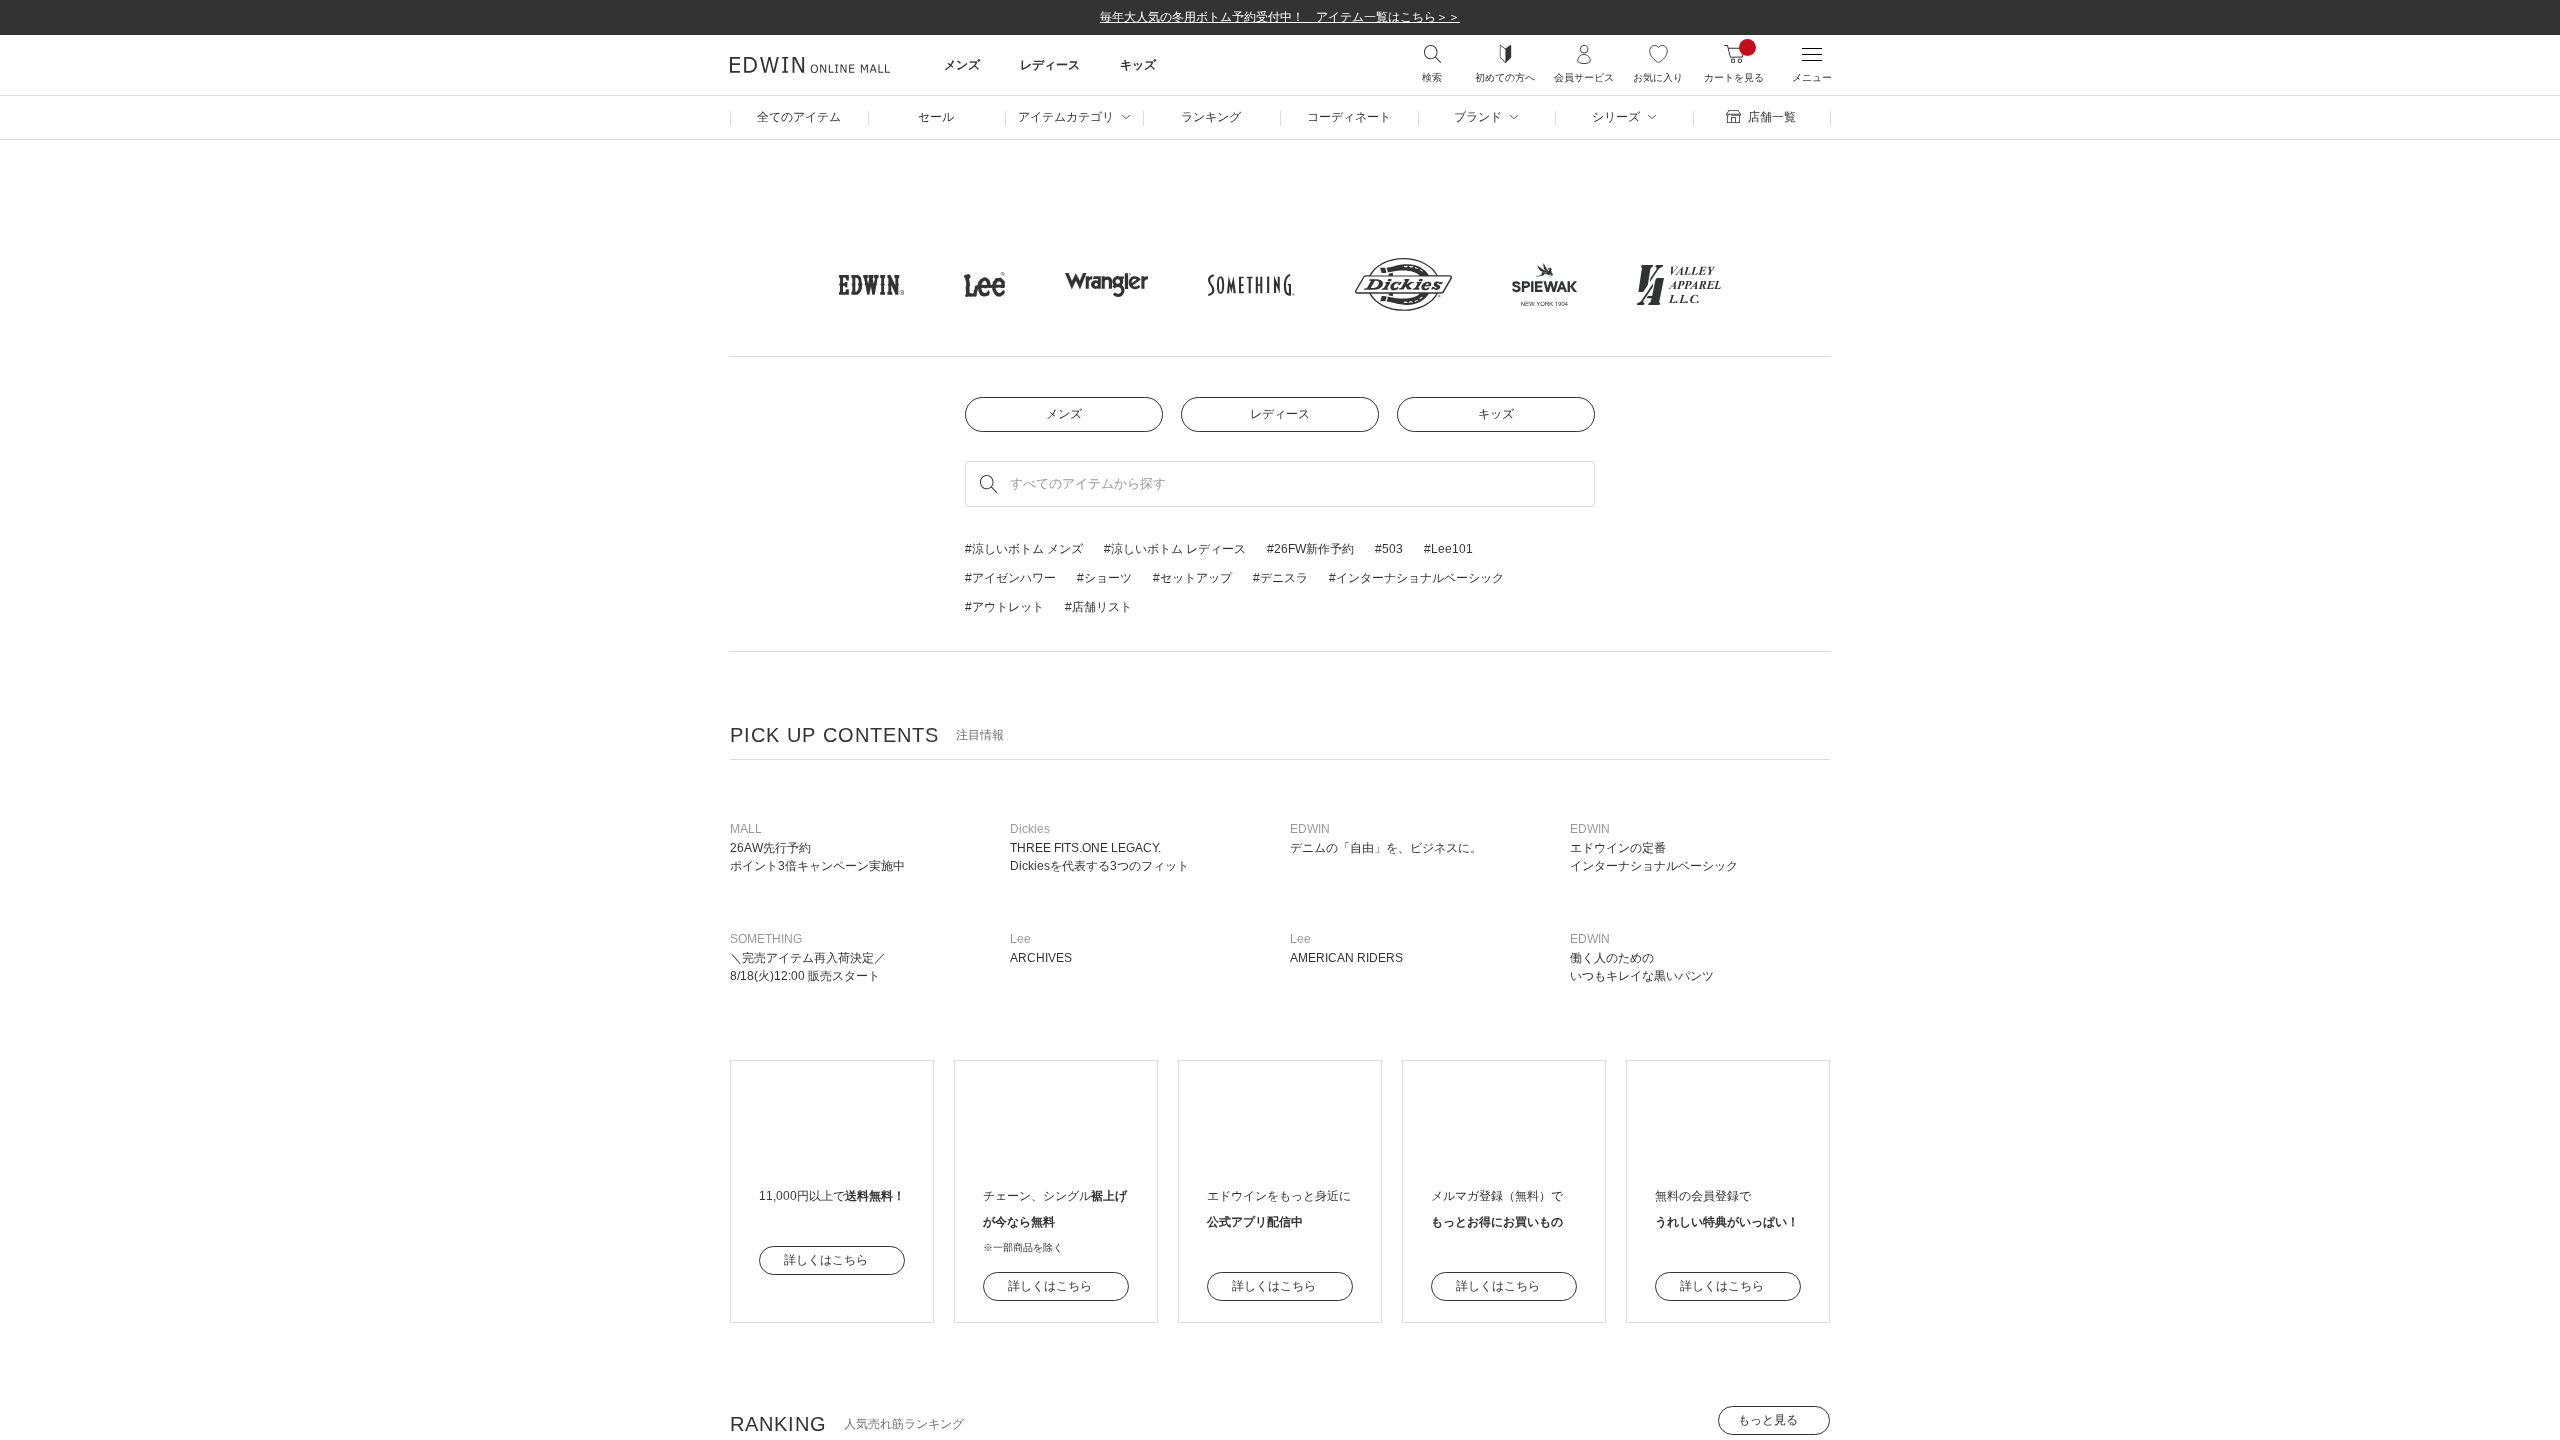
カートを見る (1734, 77)
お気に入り (1658, 77)
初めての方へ (1505, 77)
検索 (1432, 77)
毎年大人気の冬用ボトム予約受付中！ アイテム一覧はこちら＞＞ (1280, 17)
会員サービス (1584, 77)
